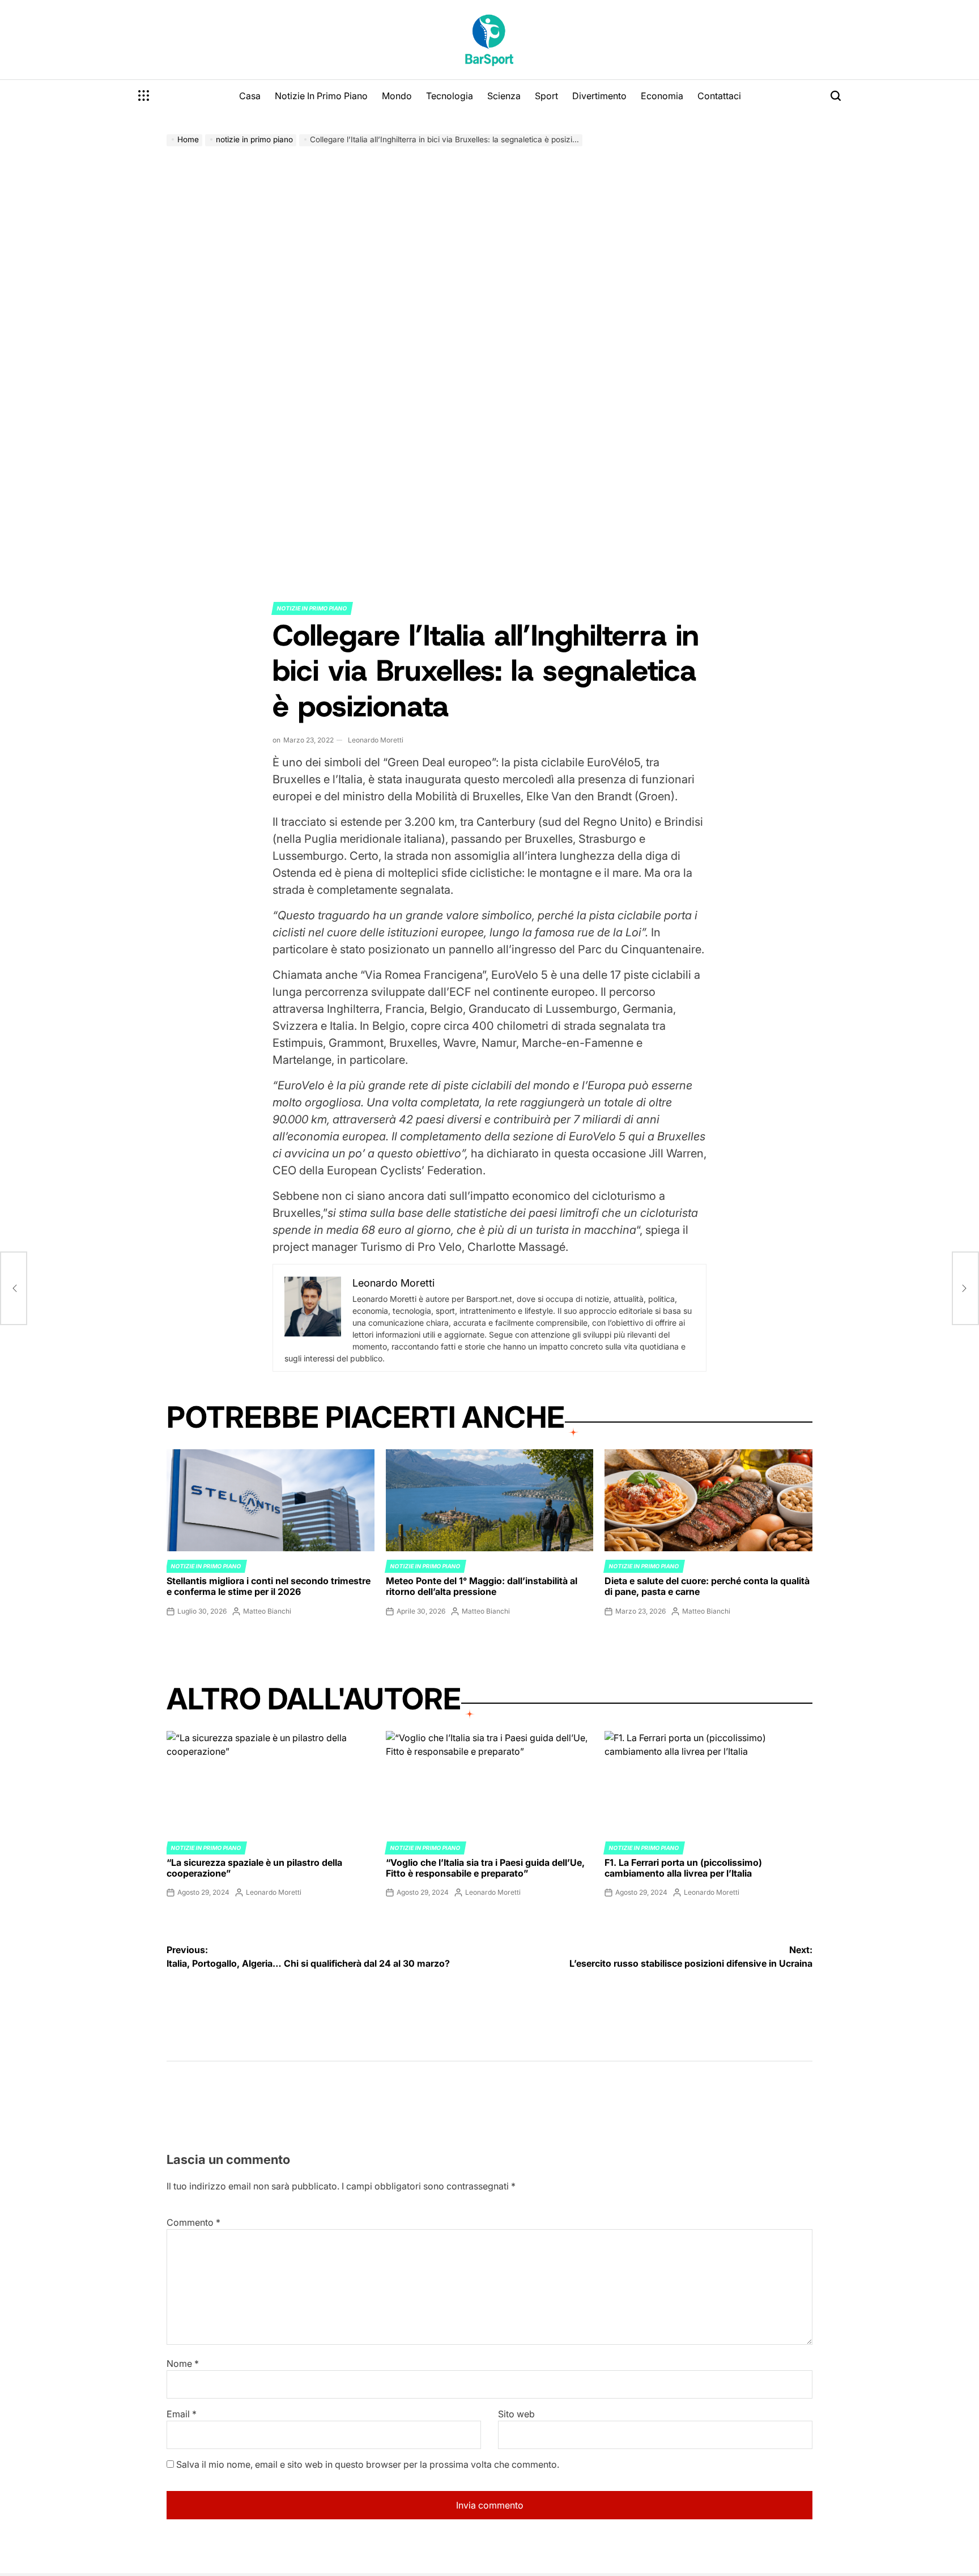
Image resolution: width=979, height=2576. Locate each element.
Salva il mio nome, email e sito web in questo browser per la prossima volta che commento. (368, 2464)
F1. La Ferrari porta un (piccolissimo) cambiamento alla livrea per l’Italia (683, 1868)
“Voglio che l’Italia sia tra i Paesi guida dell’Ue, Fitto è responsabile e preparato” (485, 1868)
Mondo (397, 96)
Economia (662, 96)
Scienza (504, 96)
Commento (193, 2222)
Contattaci (719, 96)
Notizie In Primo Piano (321, 96)
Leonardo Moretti (376, 740)
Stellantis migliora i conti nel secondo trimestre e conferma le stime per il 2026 (269, 1586)
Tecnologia (450, 96)
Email (182, 2414)
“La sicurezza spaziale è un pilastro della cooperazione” (254, 1868)
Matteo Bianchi (267, 1611)
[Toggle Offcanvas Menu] (144, 96)
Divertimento (599, 96)
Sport (546, 96)
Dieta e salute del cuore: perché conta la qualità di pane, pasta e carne (707, 1586)
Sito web (516, 2414)
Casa (250, 96)
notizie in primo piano (312, 608)
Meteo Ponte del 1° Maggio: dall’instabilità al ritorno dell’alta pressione (482, 1586)
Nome (183, 2363)
